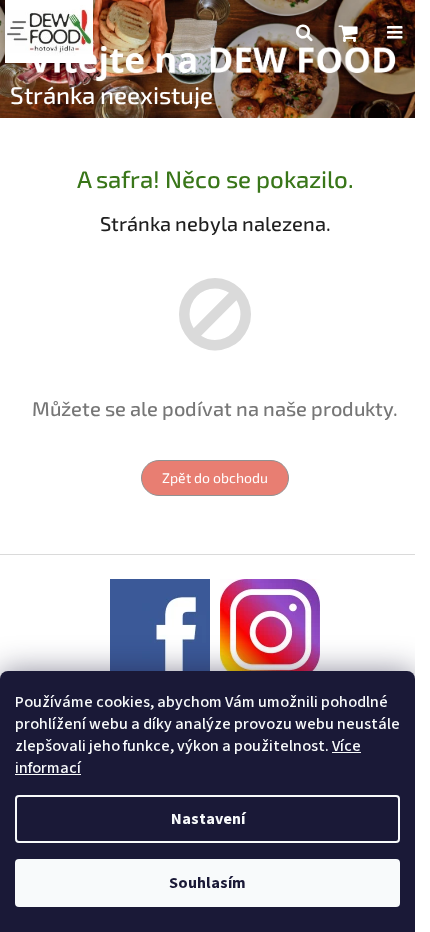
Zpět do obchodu (215, 477)
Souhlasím (207, 883)
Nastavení (208, 819)
